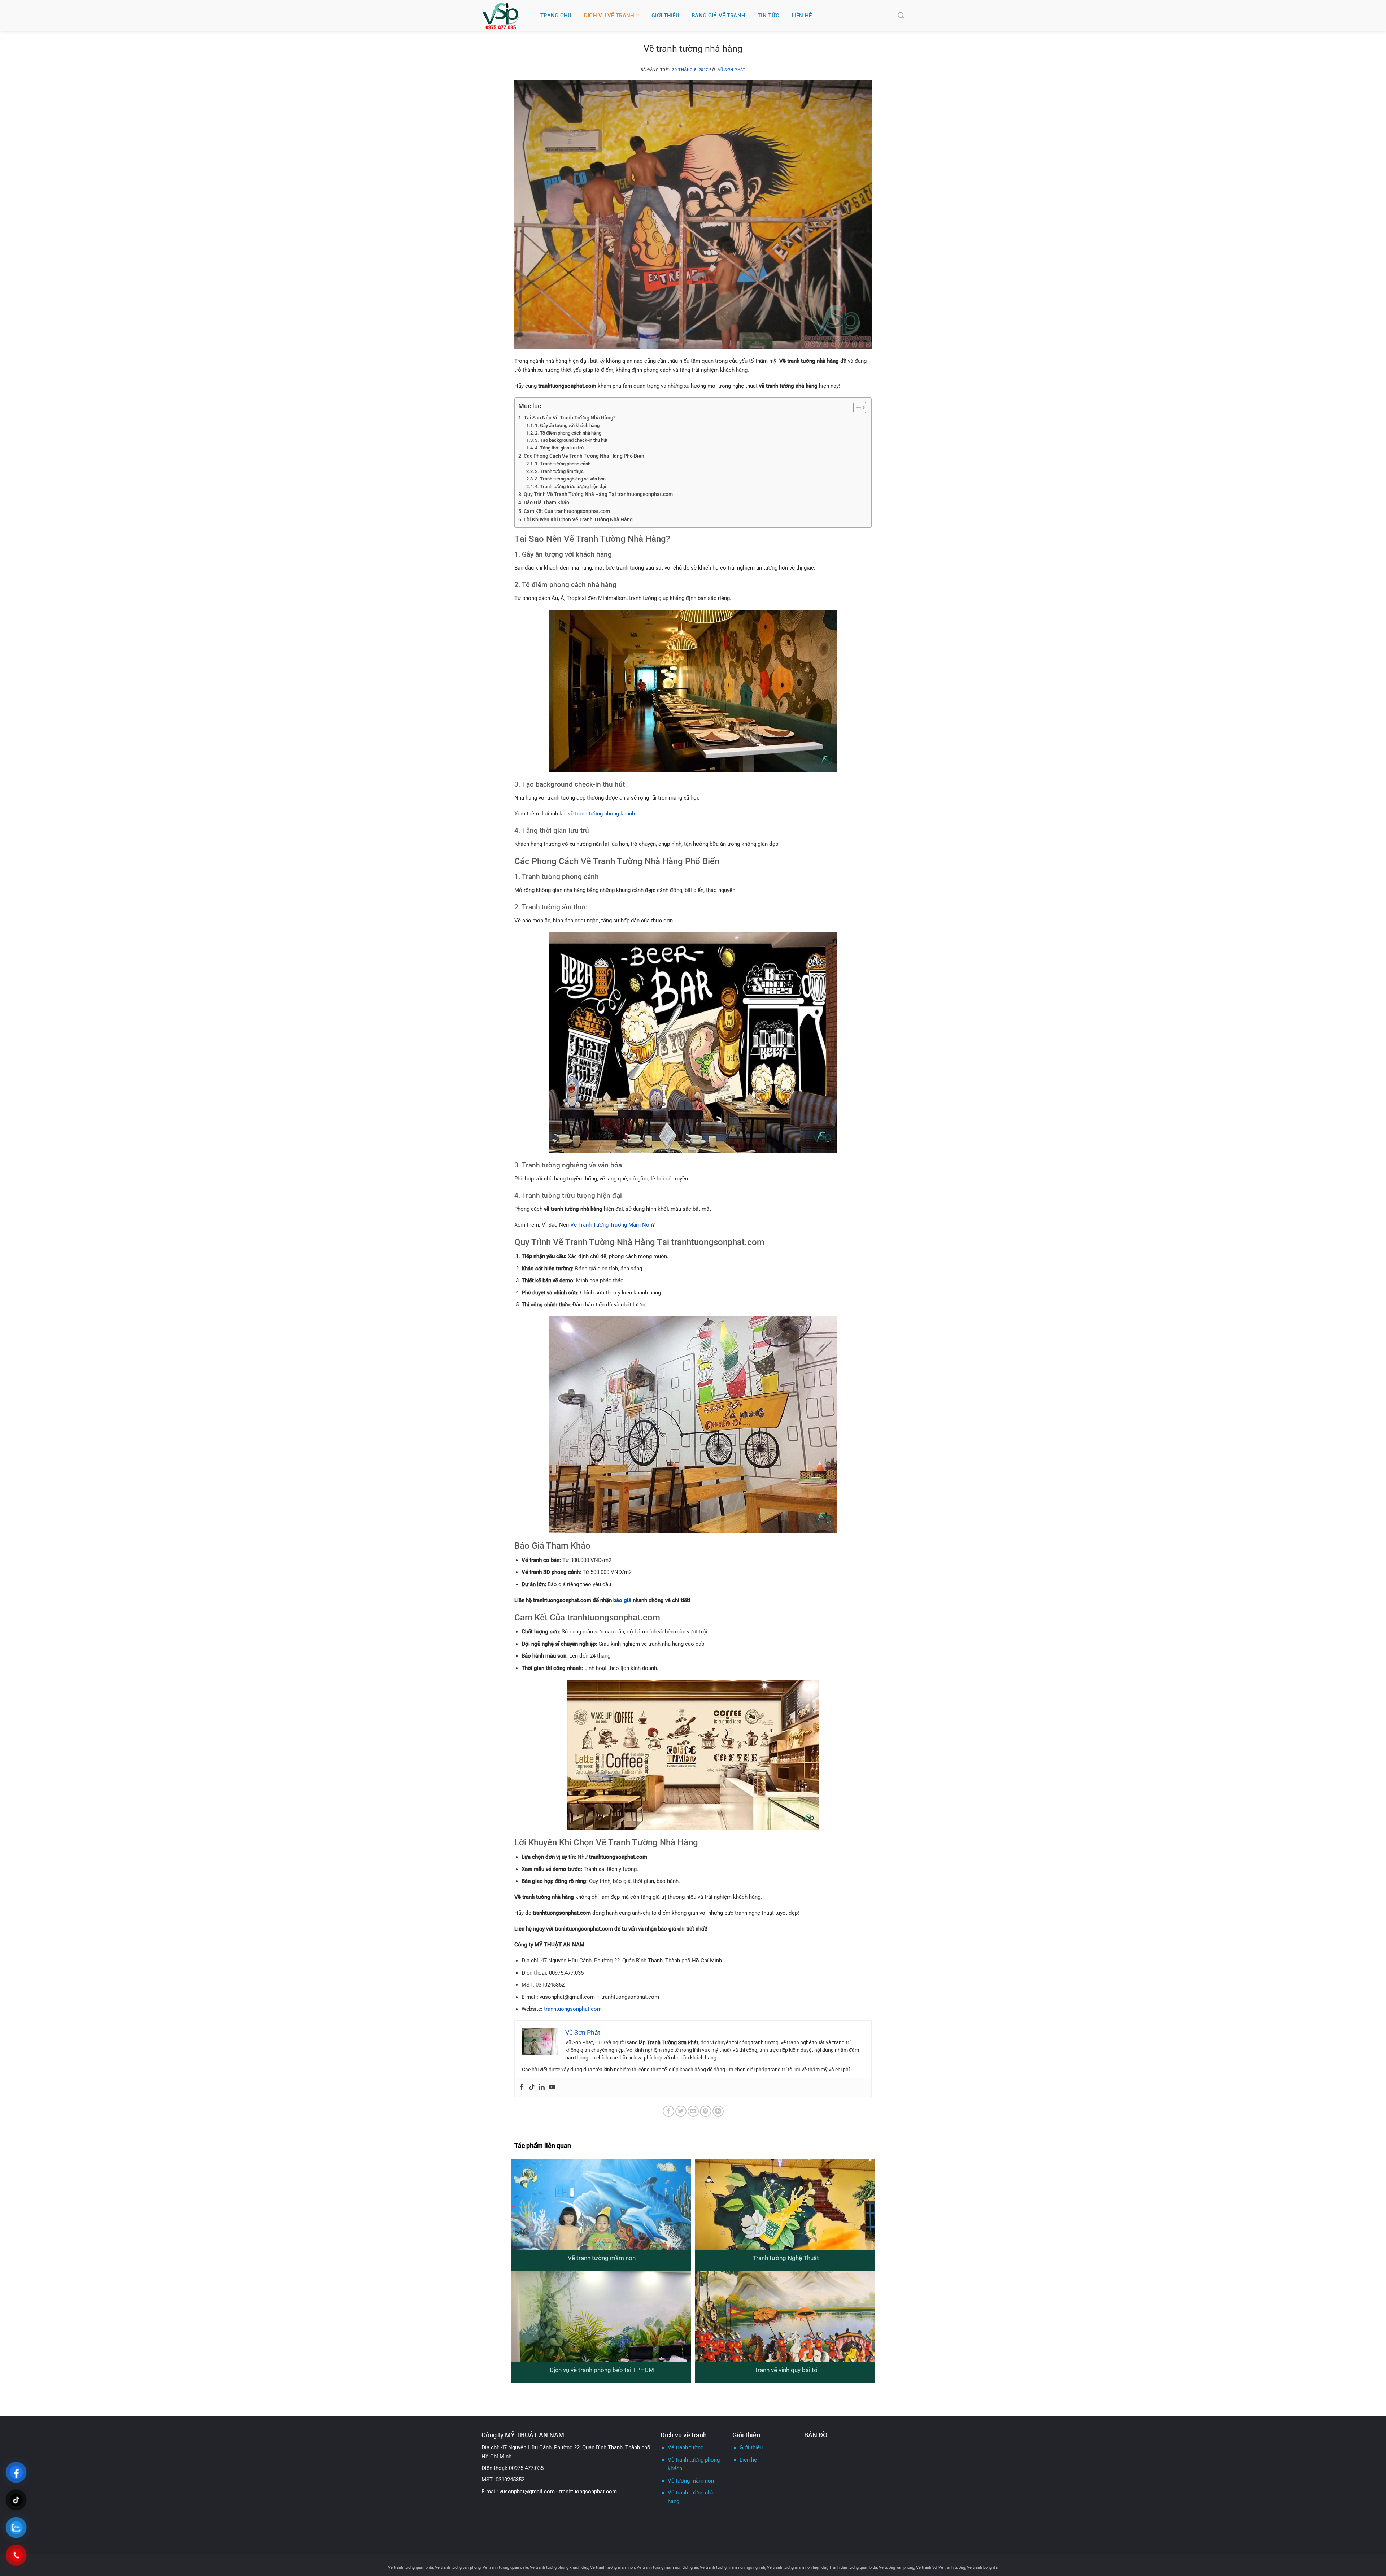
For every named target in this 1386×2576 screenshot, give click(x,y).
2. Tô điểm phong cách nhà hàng (568, 433)
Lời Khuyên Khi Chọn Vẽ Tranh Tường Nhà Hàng (578, 520)
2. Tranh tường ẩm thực (559, 471)
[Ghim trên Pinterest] (705, 2111)
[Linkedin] (542, 2087)
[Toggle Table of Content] (856, 408)
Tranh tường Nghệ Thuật (786, 2258)
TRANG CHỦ (556, 16)
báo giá (622, 1600)
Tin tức (768, 16)
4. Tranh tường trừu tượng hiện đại (570, 486)
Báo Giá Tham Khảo (546, 503)
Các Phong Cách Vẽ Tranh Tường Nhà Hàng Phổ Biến (584, 456)
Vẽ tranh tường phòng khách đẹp (559, 2567)
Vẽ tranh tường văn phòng (458, 2567)
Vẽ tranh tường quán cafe (505, 2567)
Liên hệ (802, 16)
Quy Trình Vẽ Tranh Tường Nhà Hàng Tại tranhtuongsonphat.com (598, 494)
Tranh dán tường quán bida (853, 2567)
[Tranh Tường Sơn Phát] (506, 15)
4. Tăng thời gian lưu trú (559, 448)
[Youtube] (552, 2087)
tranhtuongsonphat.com (573, 2009)
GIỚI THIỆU (665, 16)
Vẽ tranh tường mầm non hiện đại (797, 2567)
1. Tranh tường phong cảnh (563, 464)
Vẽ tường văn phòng (897, 2567)
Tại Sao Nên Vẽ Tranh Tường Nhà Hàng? (570, 418)
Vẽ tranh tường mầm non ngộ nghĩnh (733, 2567)
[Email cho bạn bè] (693, 2111)
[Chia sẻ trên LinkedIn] (718, 2111)
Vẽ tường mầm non (691, 2481)
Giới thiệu (751, 2447)
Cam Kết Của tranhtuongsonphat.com (567, 511)
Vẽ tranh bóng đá (982, 2567)
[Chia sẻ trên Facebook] (668, 2111)
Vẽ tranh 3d (926, 2567)
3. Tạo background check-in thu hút (571, 440)
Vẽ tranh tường (686, 2447)
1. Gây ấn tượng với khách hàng (567, 425)
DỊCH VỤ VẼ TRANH (609, 16)
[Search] (901, 16)
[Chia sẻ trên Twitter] (681, 2111)
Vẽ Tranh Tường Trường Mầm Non (611, 1225)
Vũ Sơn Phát (732, 70)
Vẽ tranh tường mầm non (602, 2258)
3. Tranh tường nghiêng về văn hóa (570, 479)
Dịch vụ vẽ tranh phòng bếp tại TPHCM (602, 2370)
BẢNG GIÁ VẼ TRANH (718, 16)
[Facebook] (522, 2087)
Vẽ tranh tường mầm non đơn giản (667, 2567)
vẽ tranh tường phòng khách (602, 814)
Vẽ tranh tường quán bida (411, 2567)
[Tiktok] (532, 2087)
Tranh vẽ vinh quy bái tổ (786, 2370)
